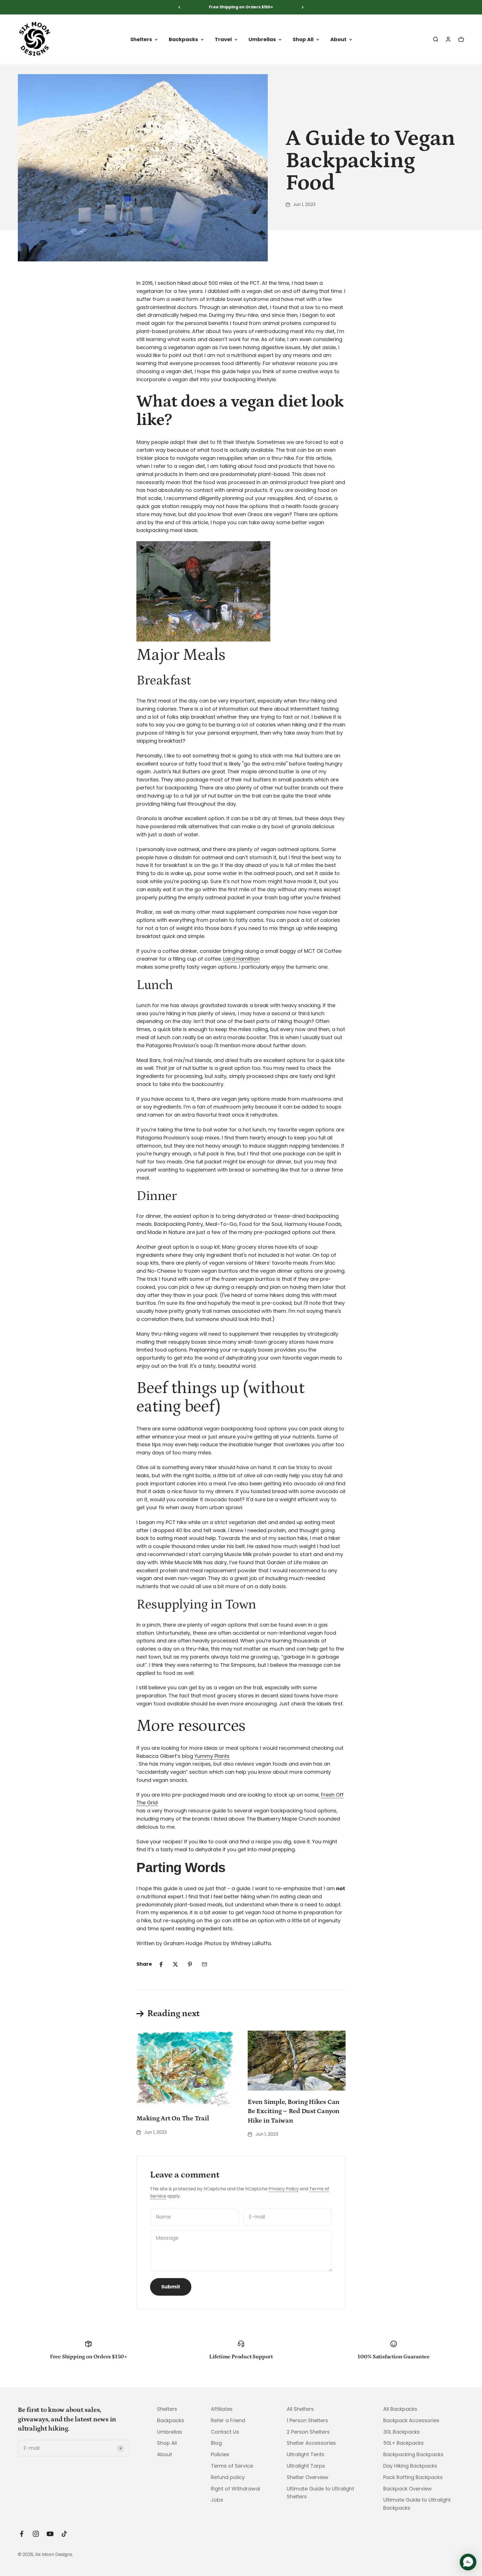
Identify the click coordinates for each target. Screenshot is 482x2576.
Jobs (217, 2500)
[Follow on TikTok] (64, 2534)
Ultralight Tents (306, 2454)
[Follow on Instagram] (36, 2534)
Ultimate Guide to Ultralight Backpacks (417, 2504)
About (338, 39)
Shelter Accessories (311, 2443)
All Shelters (300, 2409)
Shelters (141, 39)
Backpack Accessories (411, 2420)
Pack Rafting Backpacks (413, 2477)
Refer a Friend (228, 2420)
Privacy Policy (284, 2189)
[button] (468, 2562)
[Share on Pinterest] (190, 1964)
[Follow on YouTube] (50, 2534)
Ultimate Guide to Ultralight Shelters (320, 2493)
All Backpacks (400, 2409)
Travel (223, 39)
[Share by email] (204, 1964)
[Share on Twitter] (175, 1964)
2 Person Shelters (308, 2432)
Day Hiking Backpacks (410, 2466)
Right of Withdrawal (235, 2489)
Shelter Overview (308, 2477)
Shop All (303, 39)
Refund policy (228, 2477)
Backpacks (183, 39)
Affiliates (222, 2409)
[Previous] (179, 7)
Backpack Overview (408, 2489)
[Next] (303, 7)
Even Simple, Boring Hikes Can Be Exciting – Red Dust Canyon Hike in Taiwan (294, 2111)
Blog (216, 2443)
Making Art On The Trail (173, 2118)
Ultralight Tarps (306, 2466)
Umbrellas (262, 39)
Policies (220, 2454)
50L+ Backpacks (403, 2443)
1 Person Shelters (307, 2420)
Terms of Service (232, 2466)
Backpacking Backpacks (413, 2454)
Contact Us (225, 2432)
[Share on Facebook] (161, 1964)
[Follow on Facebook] (22, 2534)
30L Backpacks (402, 2432)
